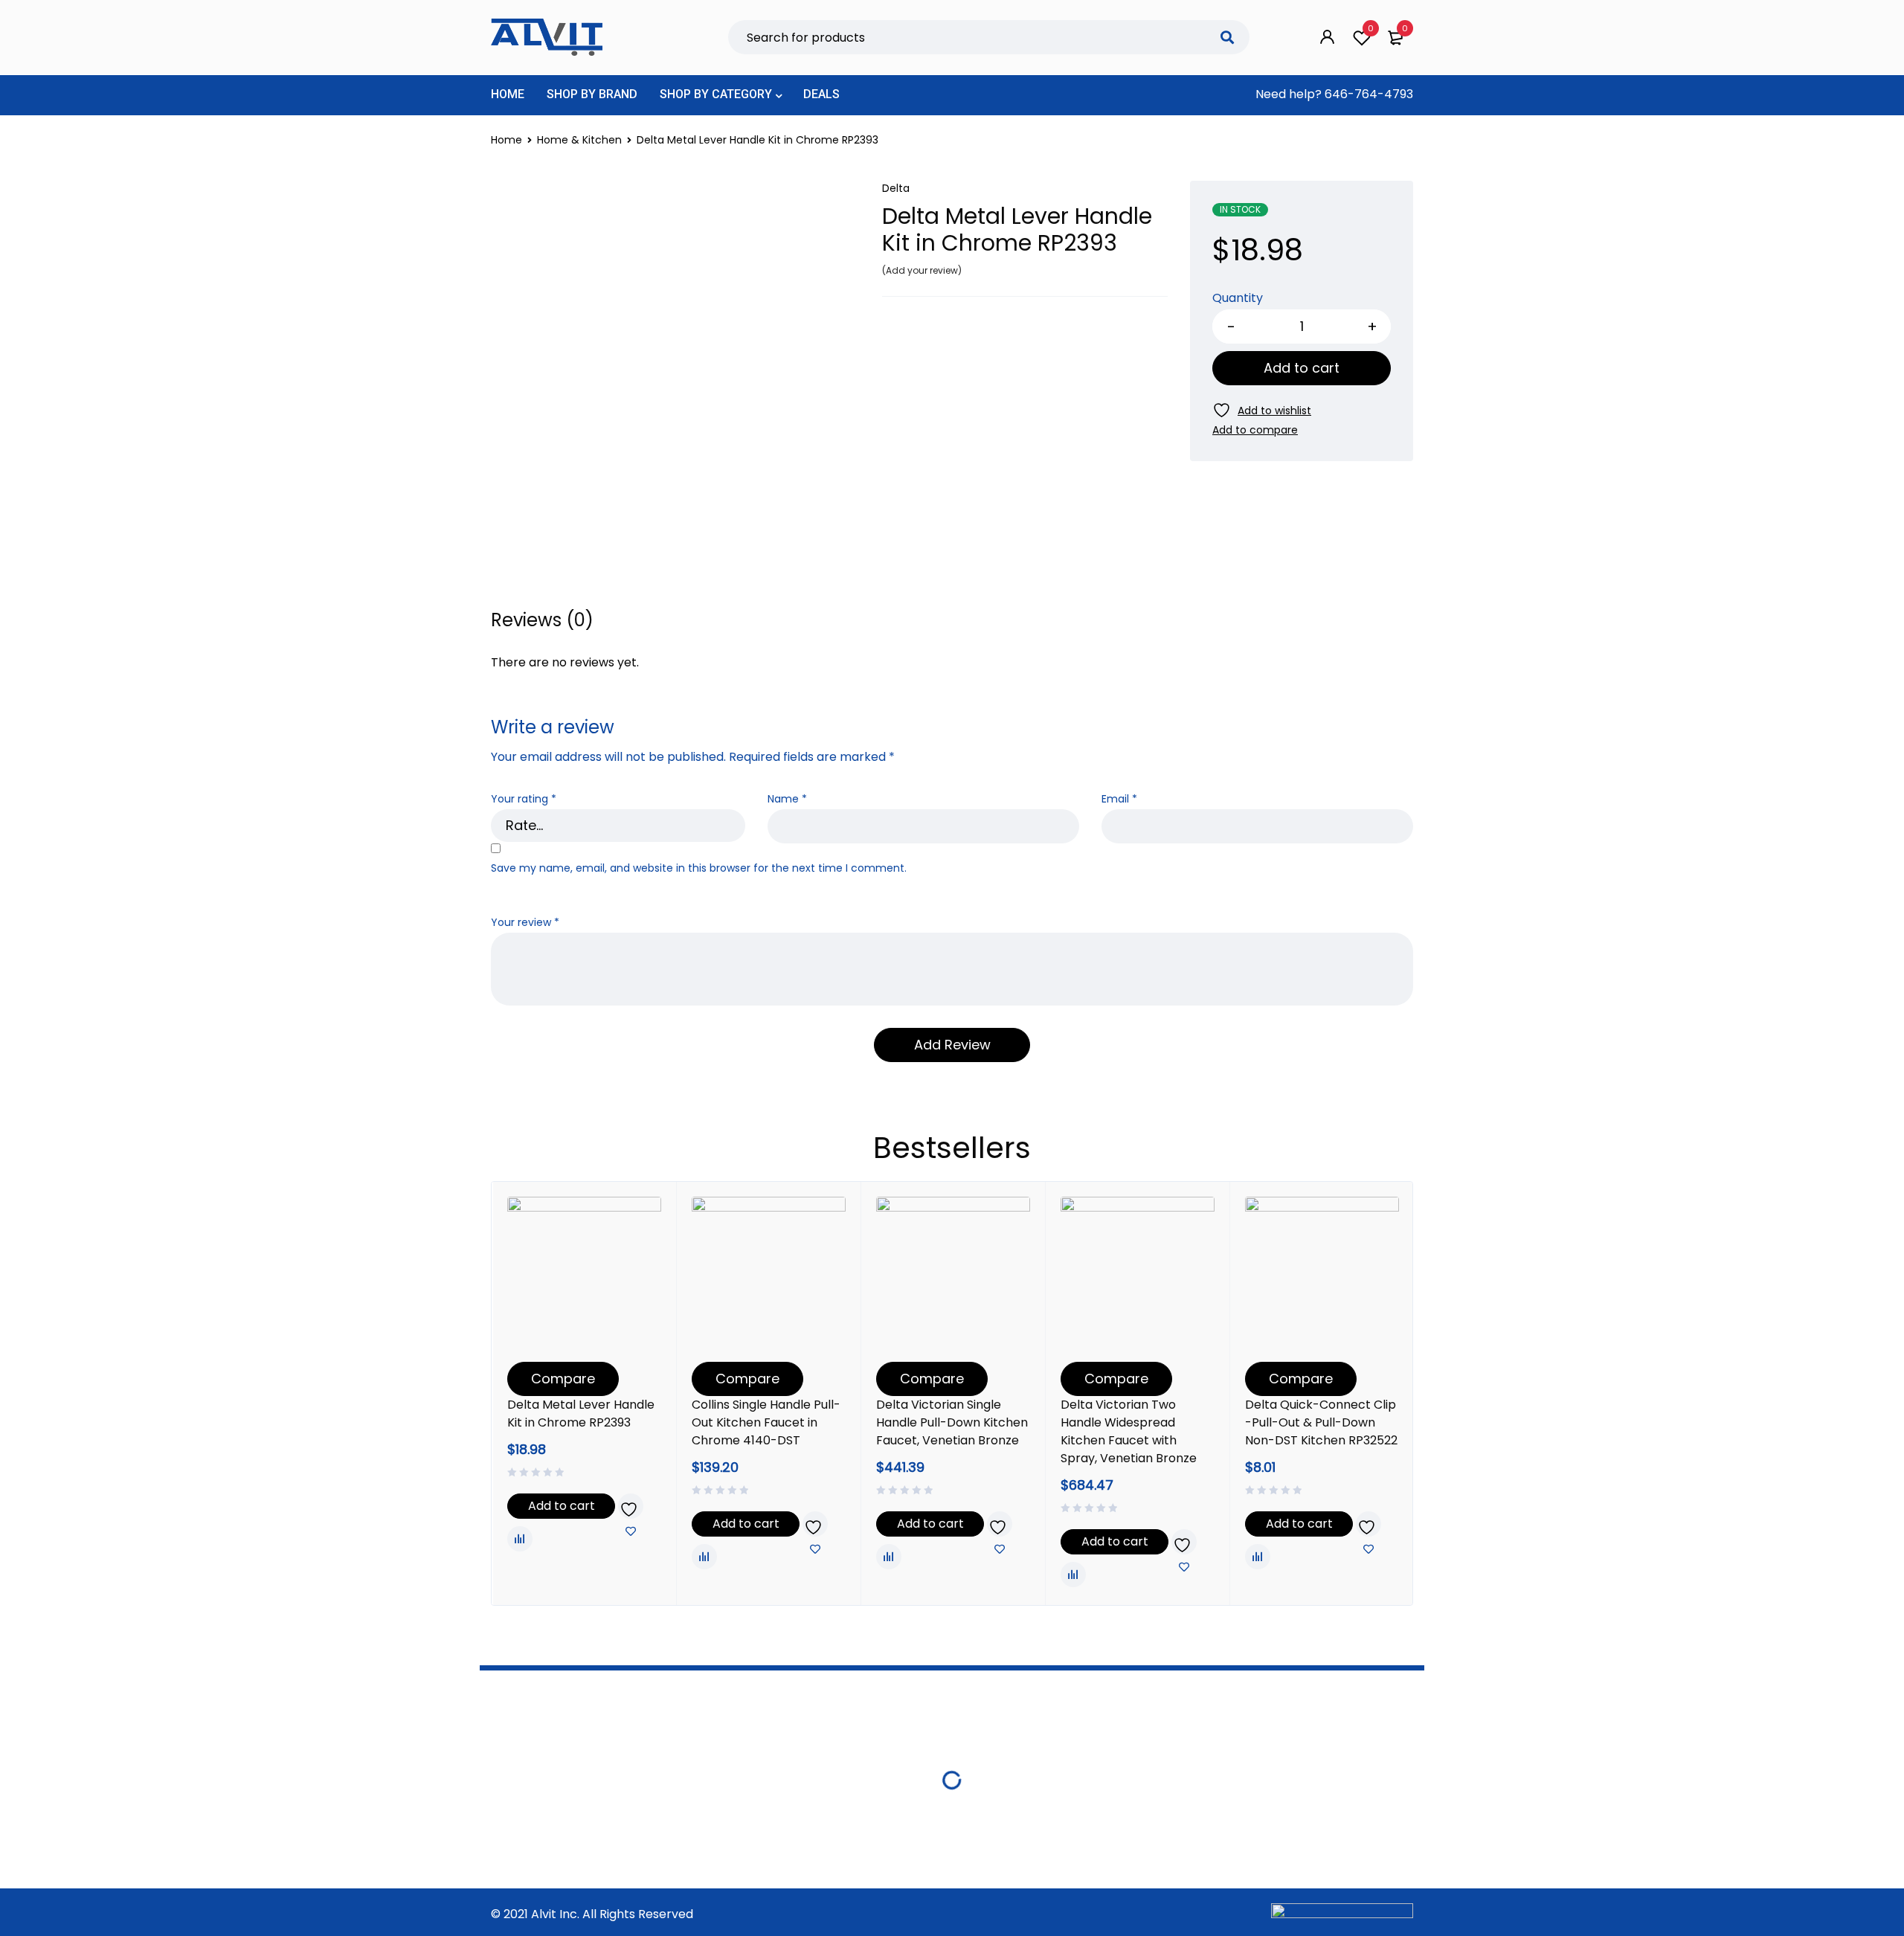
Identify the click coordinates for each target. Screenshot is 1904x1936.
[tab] (542, 620)
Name (787, 799)
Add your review (922, 270)
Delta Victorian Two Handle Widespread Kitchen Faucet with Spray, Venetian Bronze (1129, 1431)
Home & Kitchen (579, 140)
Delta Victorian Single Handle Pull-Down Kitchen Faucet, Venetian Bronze (952, 1422)
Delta (896, 188)
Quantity (1238, 299)
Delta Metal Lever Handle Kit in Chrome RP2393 (581, 1414)
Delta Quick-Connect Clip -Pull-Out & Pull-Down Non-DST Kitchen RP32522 (1321, 1422)
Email (1119, 799)
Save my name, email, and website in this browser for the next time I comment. (699, 868)
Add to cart (1302, 368)
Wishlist (1371, 28)
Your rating (524, 799)
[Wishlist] (1262, 410)
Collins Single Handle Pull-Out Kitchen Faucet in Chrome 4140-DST (766, 1422)
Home (506, 140)
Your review (525, 923)
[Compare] (1255, 430)
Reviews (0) (542, 620)
